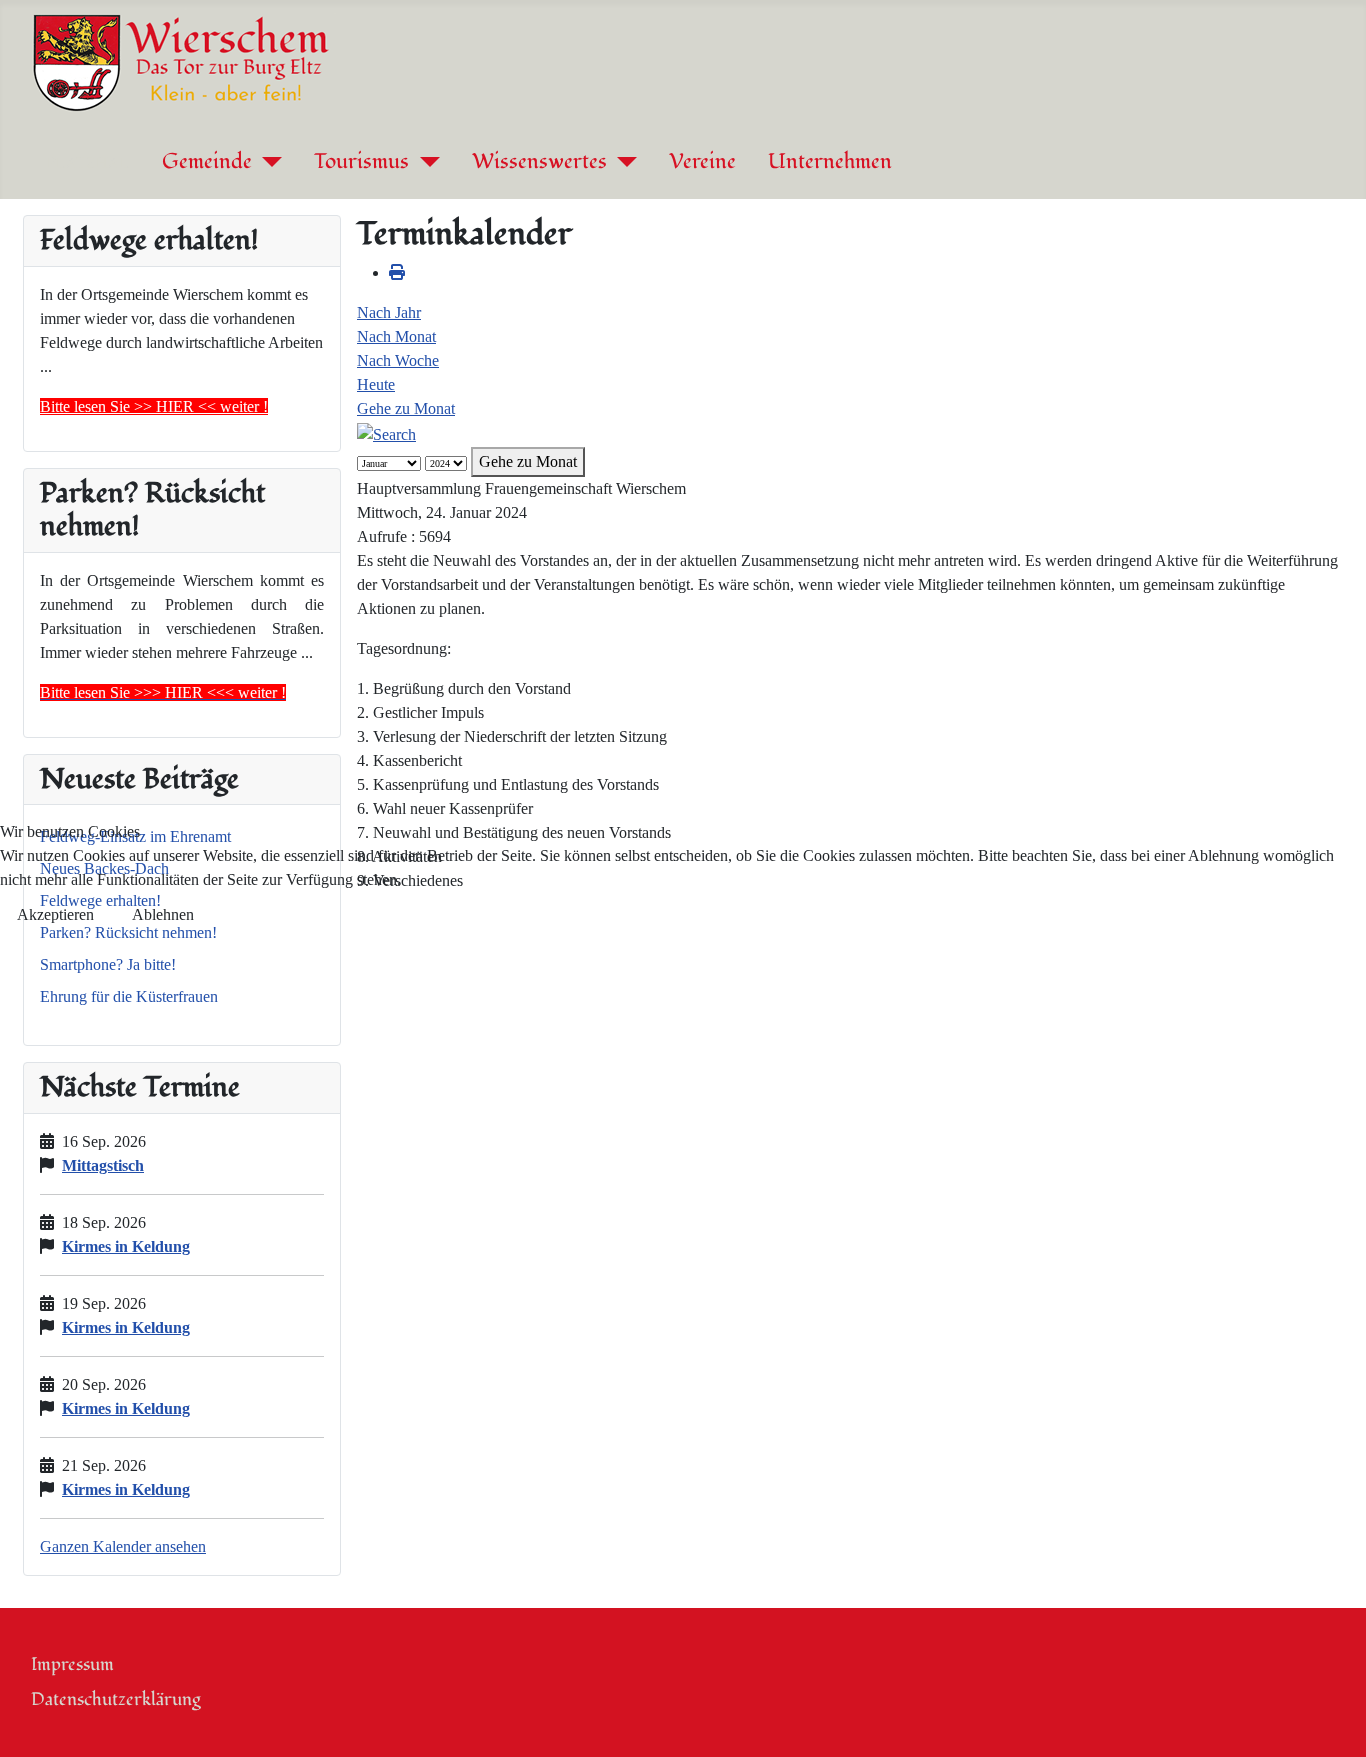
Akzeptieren (55, 914)
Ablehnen (163, 914)
